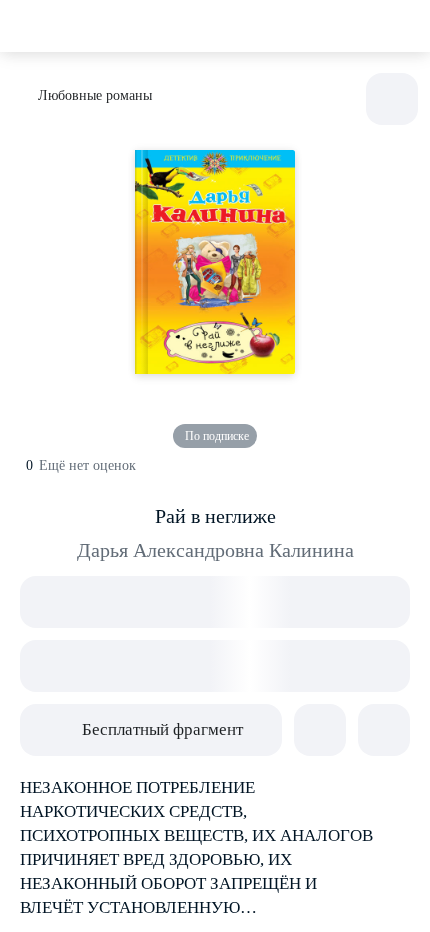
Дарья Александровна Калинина (215, 550)
